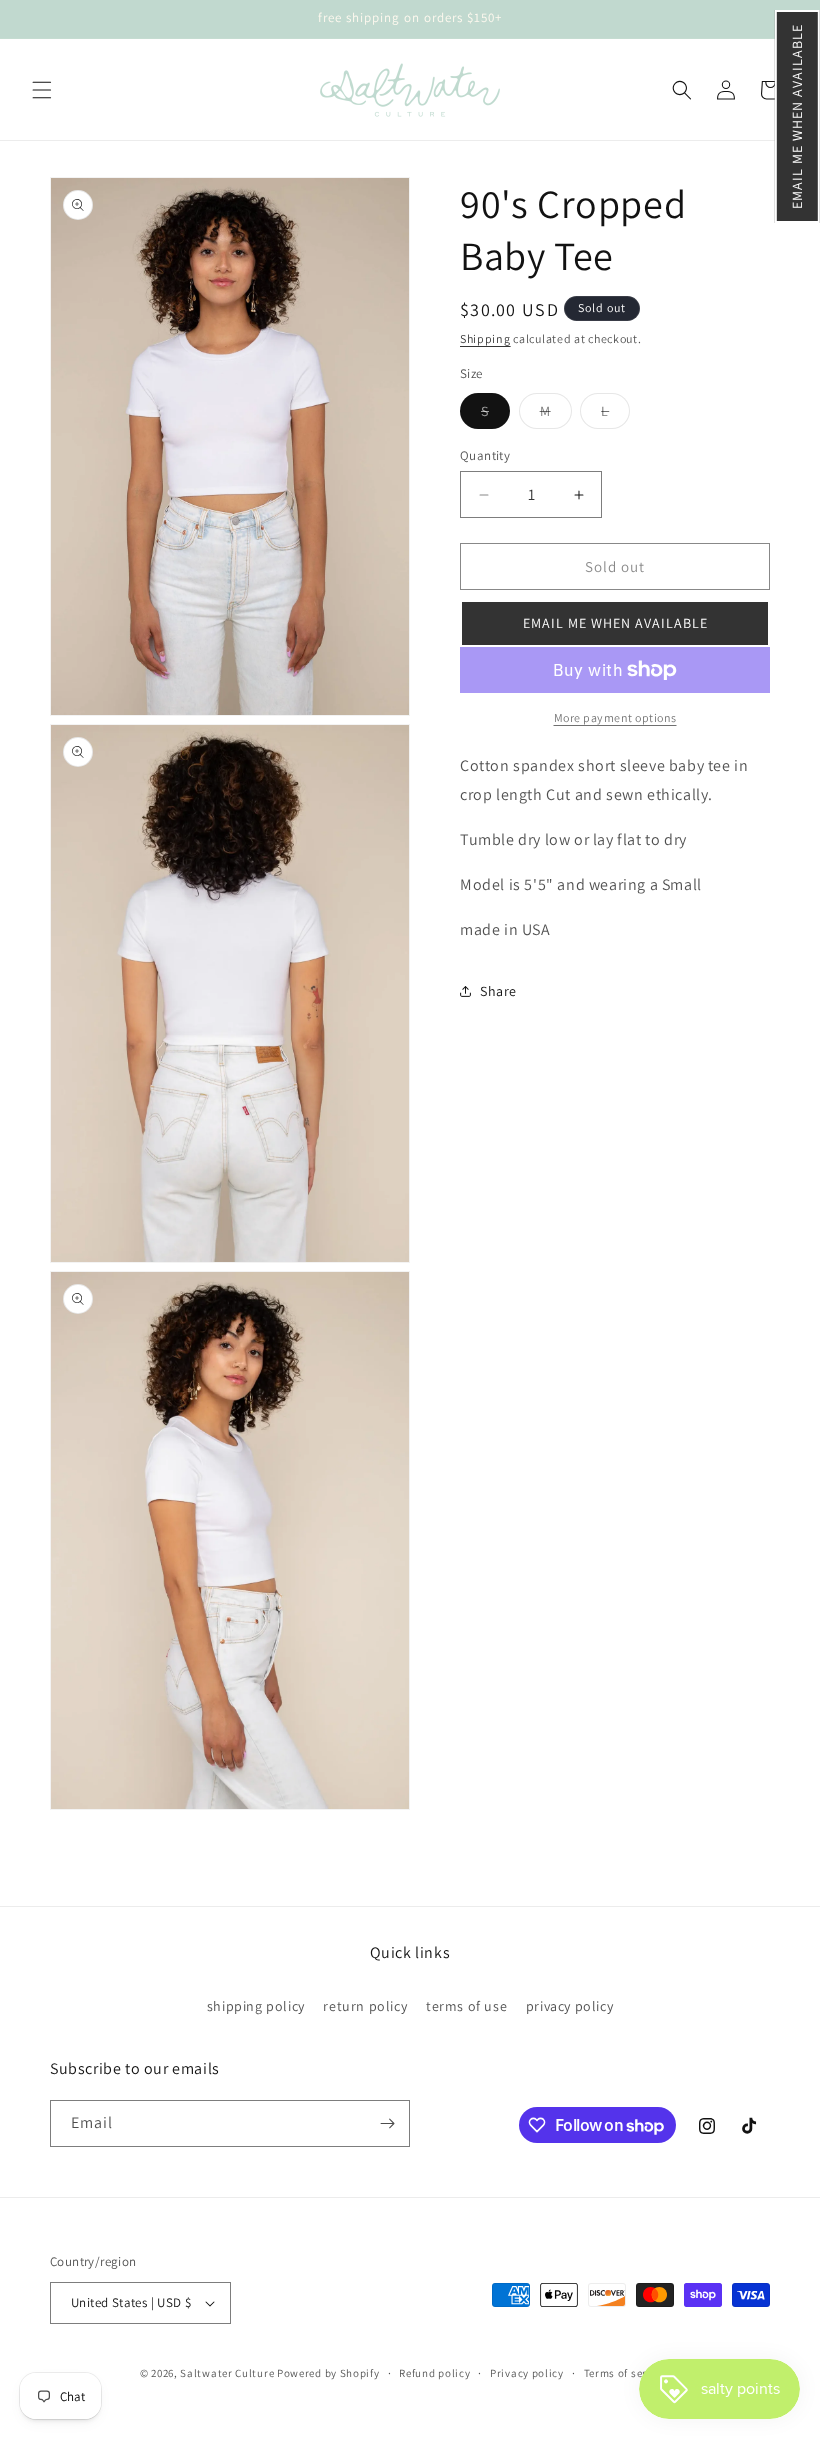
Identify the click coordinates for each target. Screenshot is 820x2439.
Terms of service (626, 2373)
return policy (365, 2006)
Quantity (485, 455)
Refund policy (434, 2373)
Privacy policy (527, 2373)
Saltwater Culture (227, 2373)
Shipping (485, 338)
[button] (797, 116)
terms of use (466, 2006)
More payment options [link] (615, 717)
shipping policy (256, 2006)
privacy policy (569, 2006)
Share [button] (498, 991)
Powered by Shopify (328, 2373)
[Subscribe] (387, 2123)
